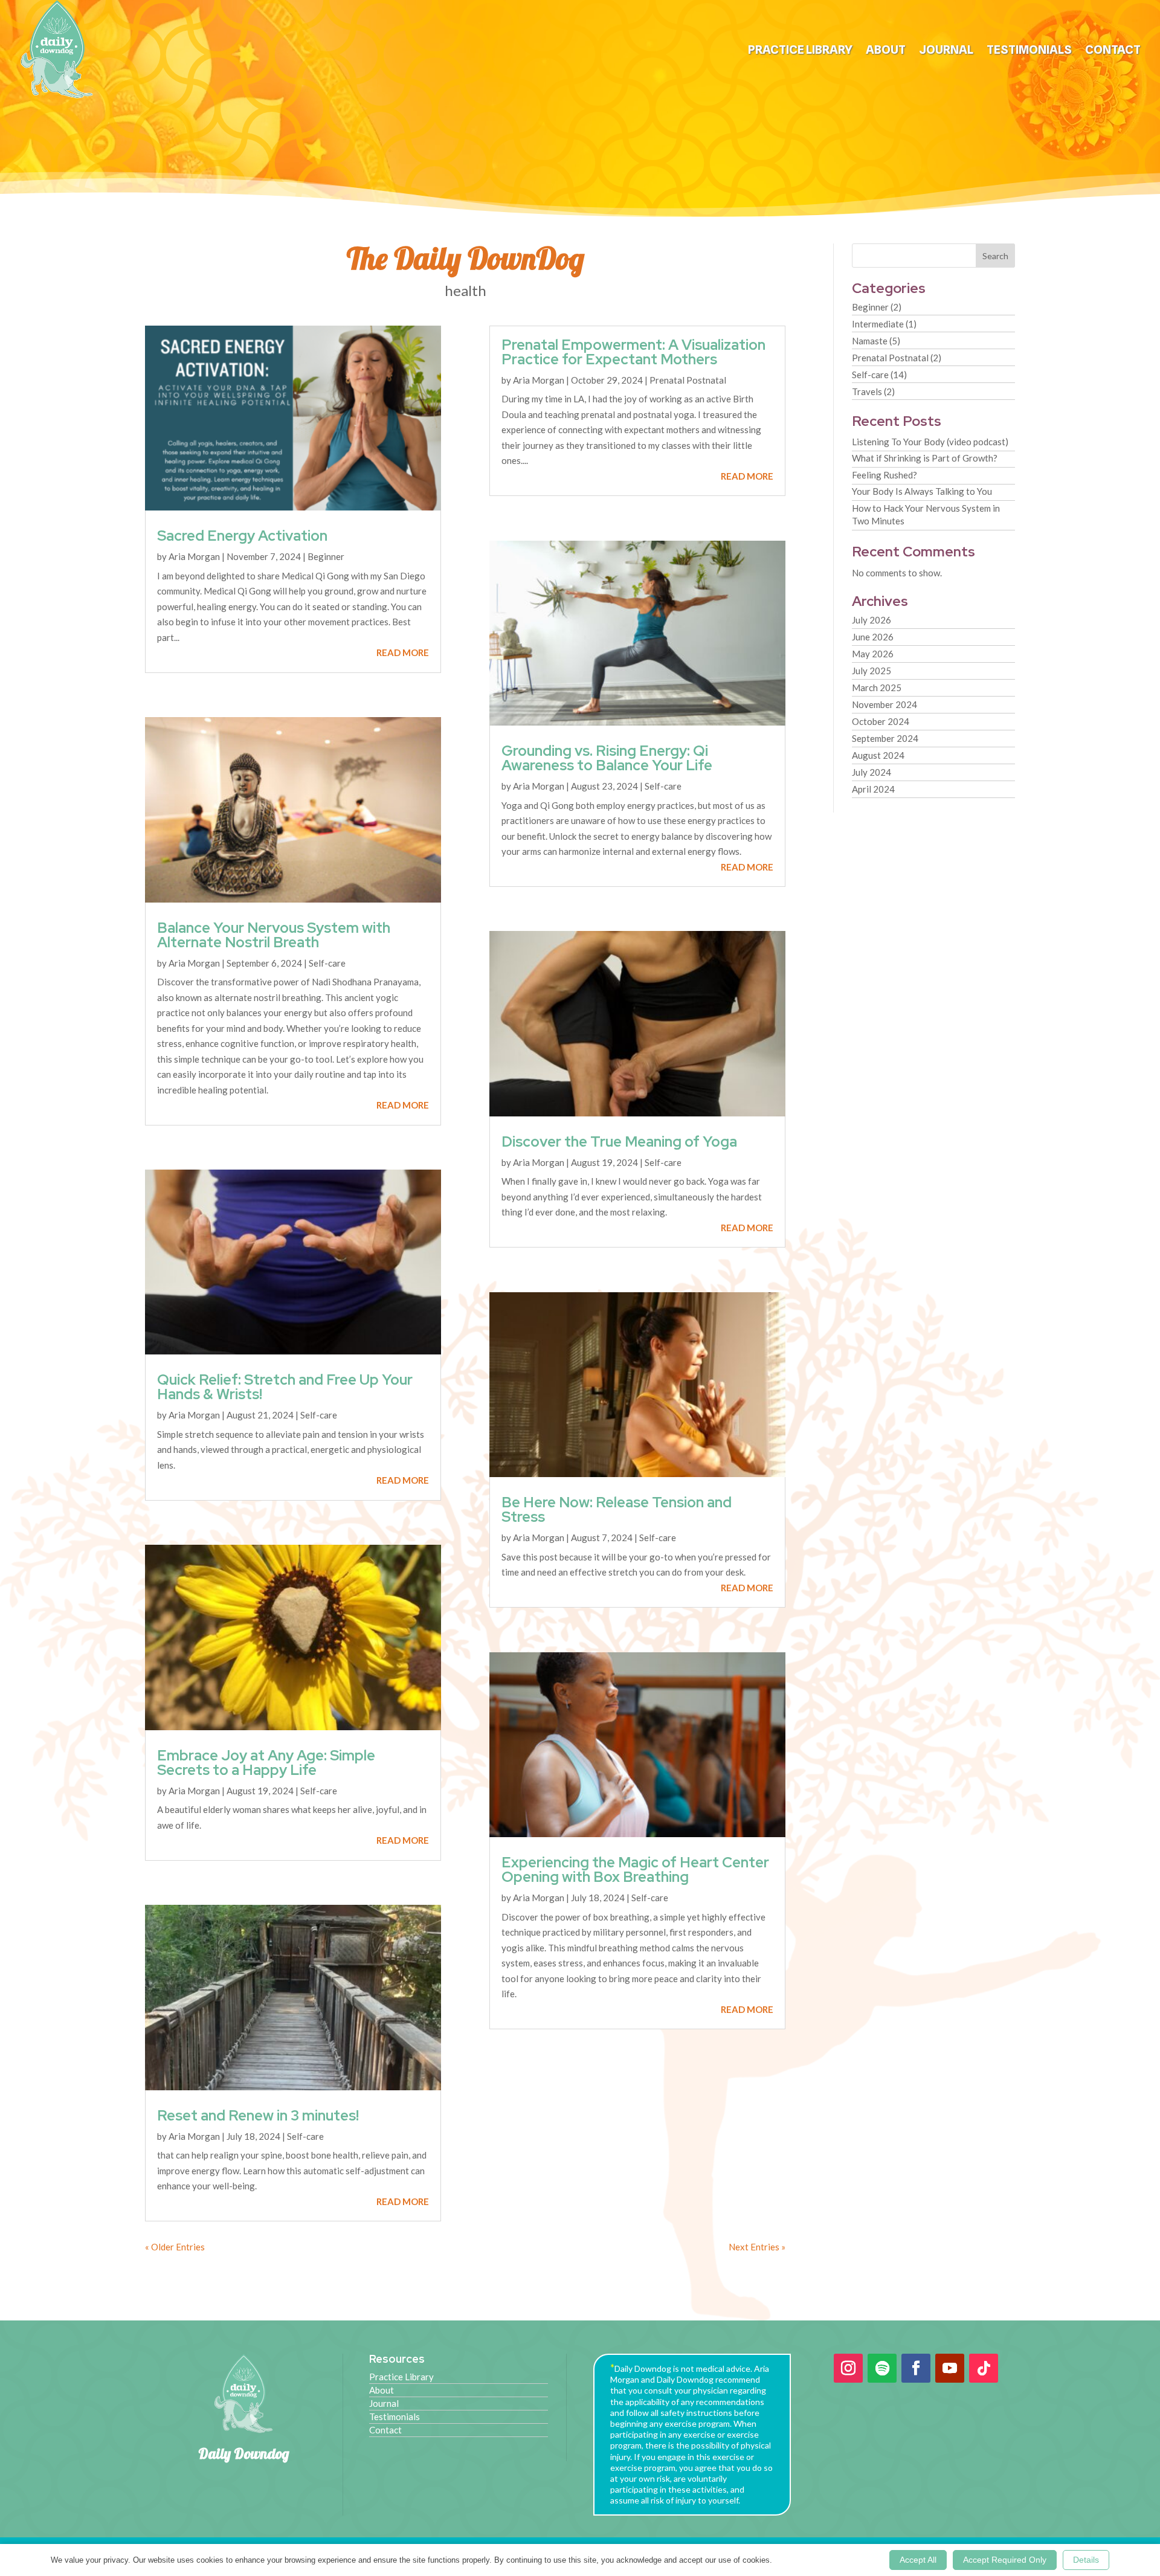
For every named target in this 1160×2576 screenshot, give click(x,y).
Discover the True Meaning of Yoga (619, 1141)
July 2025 (872, 671)
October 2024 (881, 721)
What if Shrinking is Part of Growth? (925, 458)
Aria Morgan (194, 556)
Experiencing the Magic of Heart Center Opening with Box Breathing (635, 1869)
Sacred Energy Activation (242, 536)
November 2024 (884, 704)
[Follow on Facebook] (916, 2368)
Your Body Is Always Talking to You (922, 491)
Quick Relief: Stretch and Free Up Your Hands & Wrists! (285, 1387)
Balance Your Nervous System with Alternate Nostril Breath (274, 935)
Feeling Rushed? (884, 475)
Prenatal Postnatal (688, 380)
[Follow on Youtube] (950, 2368)
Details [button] (1086, 2560)
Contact (1113, 51)
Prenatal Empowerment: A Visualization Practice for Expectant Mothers (633, 352)
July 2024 (872, 772)
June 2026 (873, 637)
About (886, 51)
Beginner (326, 556)
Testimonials (1029, 51)
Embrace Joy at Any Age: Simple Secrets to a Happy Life (266, 1763)
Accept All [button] (918, 2560)
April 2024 (873, 789)
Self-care (327, 963)
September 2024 (885, 738)
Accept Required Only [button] (1005, 2560)
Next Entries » (757, 2247)
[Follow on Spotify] (882, 2368)
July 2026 (872, 620)
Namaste (870, 341)
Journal (946, 51)
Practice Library (800, 51)
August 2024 (878, 755)
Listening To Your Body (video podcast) (930, 442)
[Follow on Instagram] (848, 2368)
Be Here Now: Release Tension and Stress (617, 1509)
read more (403, 652)
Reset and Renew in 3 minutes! (258, 2115)
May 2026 (873, 654)
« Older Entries (175, 2247)
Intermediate (878, 324)
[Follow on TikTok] (984, 2368)
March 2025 (877, 687)
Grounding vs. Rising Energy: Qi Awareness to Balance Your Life (607, 758)
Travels (867, 391)
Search (995, 256)
